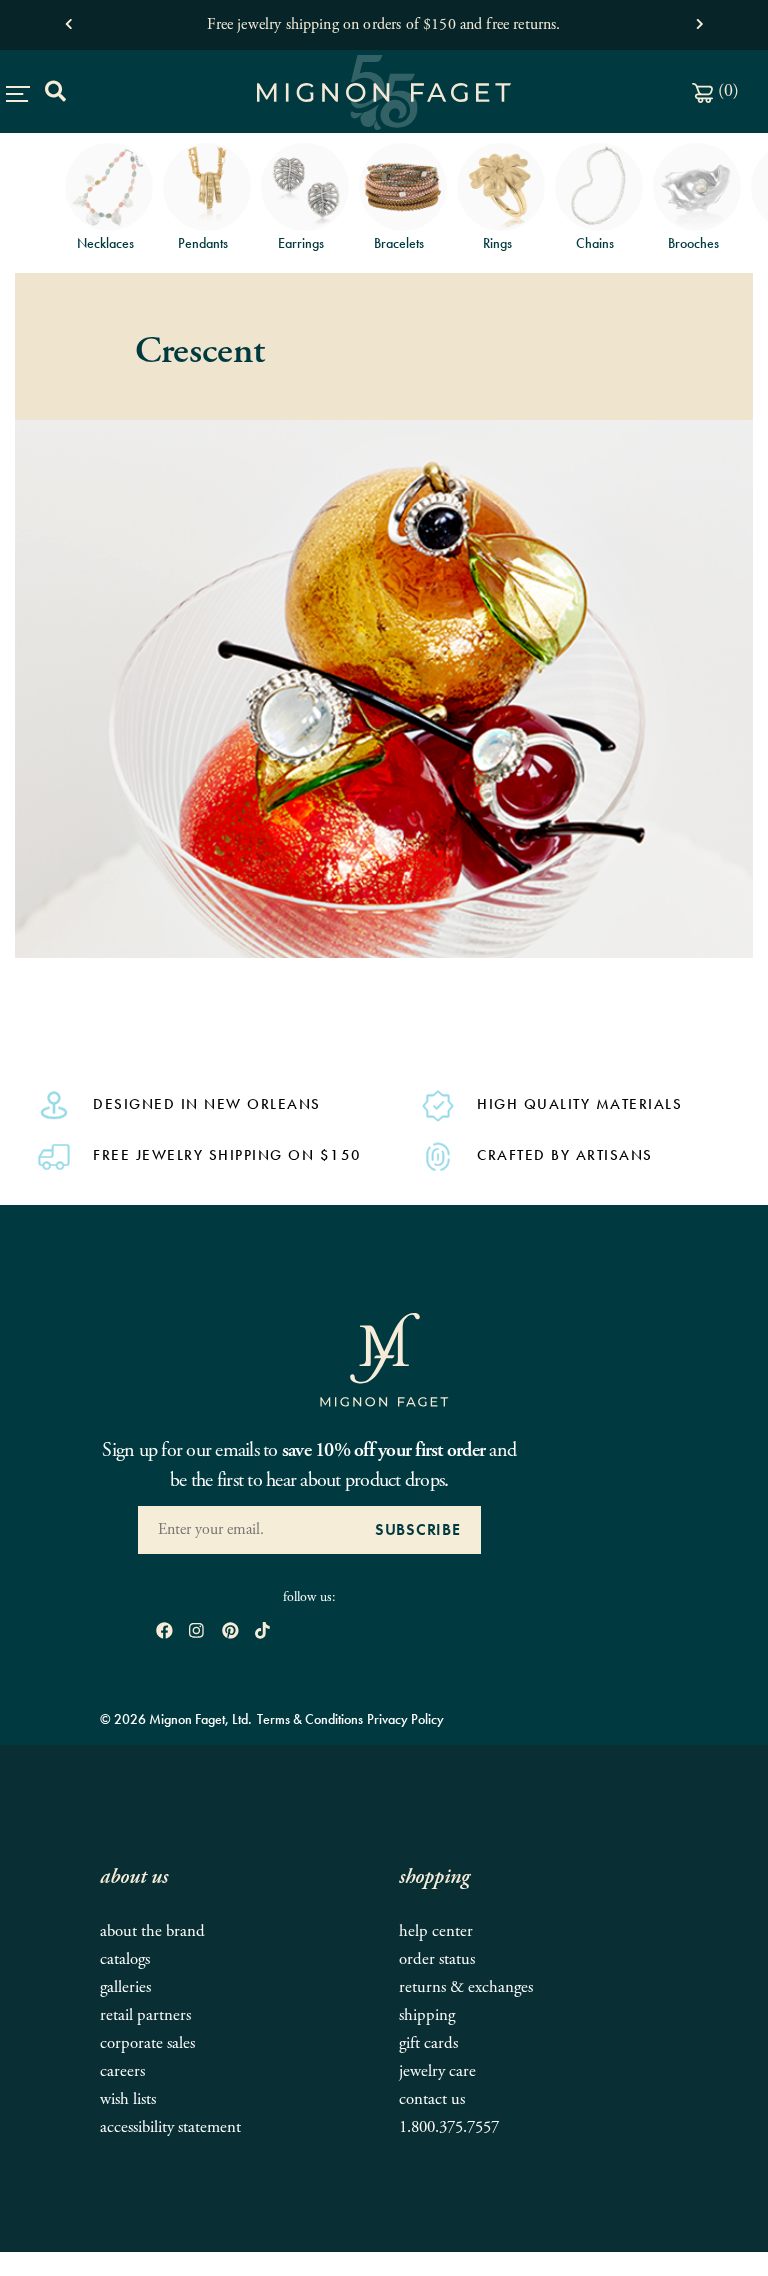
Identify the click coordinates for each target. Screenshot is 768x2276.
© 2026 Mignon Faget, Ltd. (176, 1719)
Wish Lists (128, 2099)
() (726, 90)
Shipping (427, 2015)
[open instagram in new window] (196, 1631)
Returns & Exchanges (466, 1987)
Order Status (437, 1959)
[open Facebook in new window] (164, 1631)
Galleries (125, 1987)
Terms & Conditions (310, 1719)
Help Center (436, 1931)
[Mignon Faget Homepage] (384, 1359)
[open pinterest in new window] (230, 1631)
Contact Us (432, 2099)
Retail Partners (145, 2015)
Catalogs (125, 1959)
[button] (68, 19)
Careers (122, 2071)
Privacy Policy (405, 1719)
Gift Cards (428, 2043)
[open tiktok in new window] (262, 1631)
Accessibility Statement (170, 2127)
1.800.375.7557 (449, 2127)
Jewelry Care (437, 2071)
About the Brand (152, 1931)
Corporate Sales (147, 2043)
